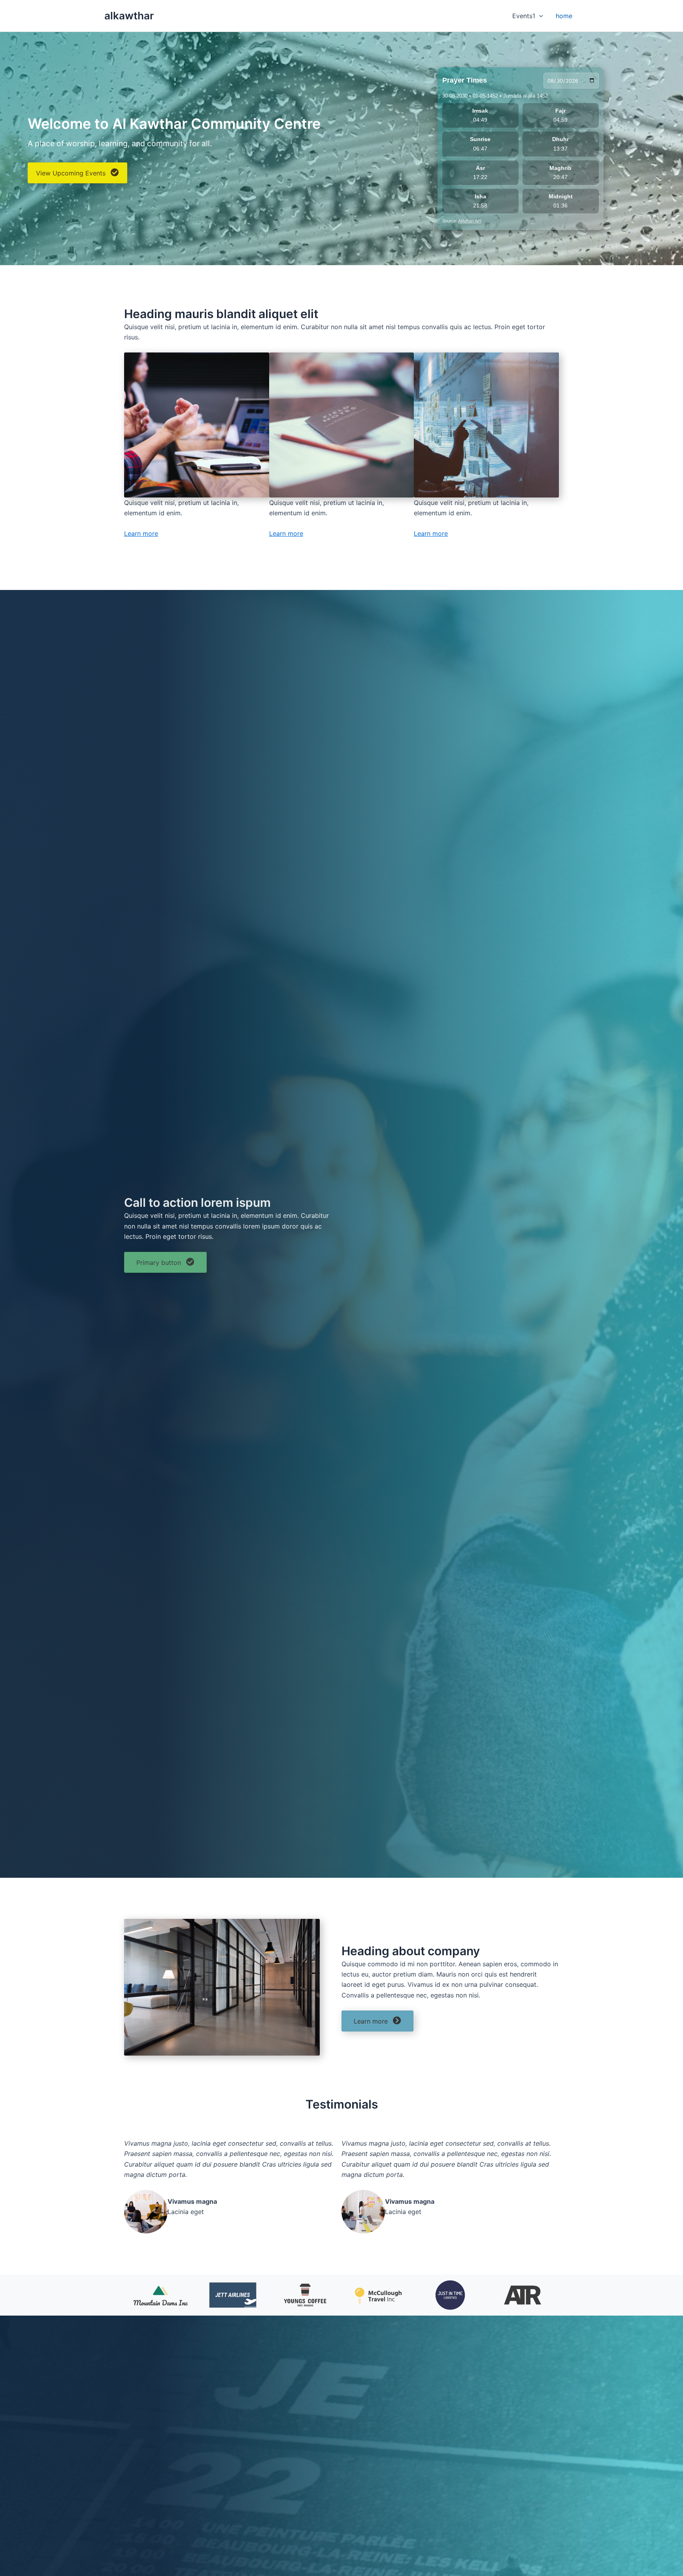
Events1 (524, 16)
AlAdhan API (470, 221)
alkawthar (129, 16)
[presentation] (539, 16)
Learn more (141, 533)
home (564, 16)
